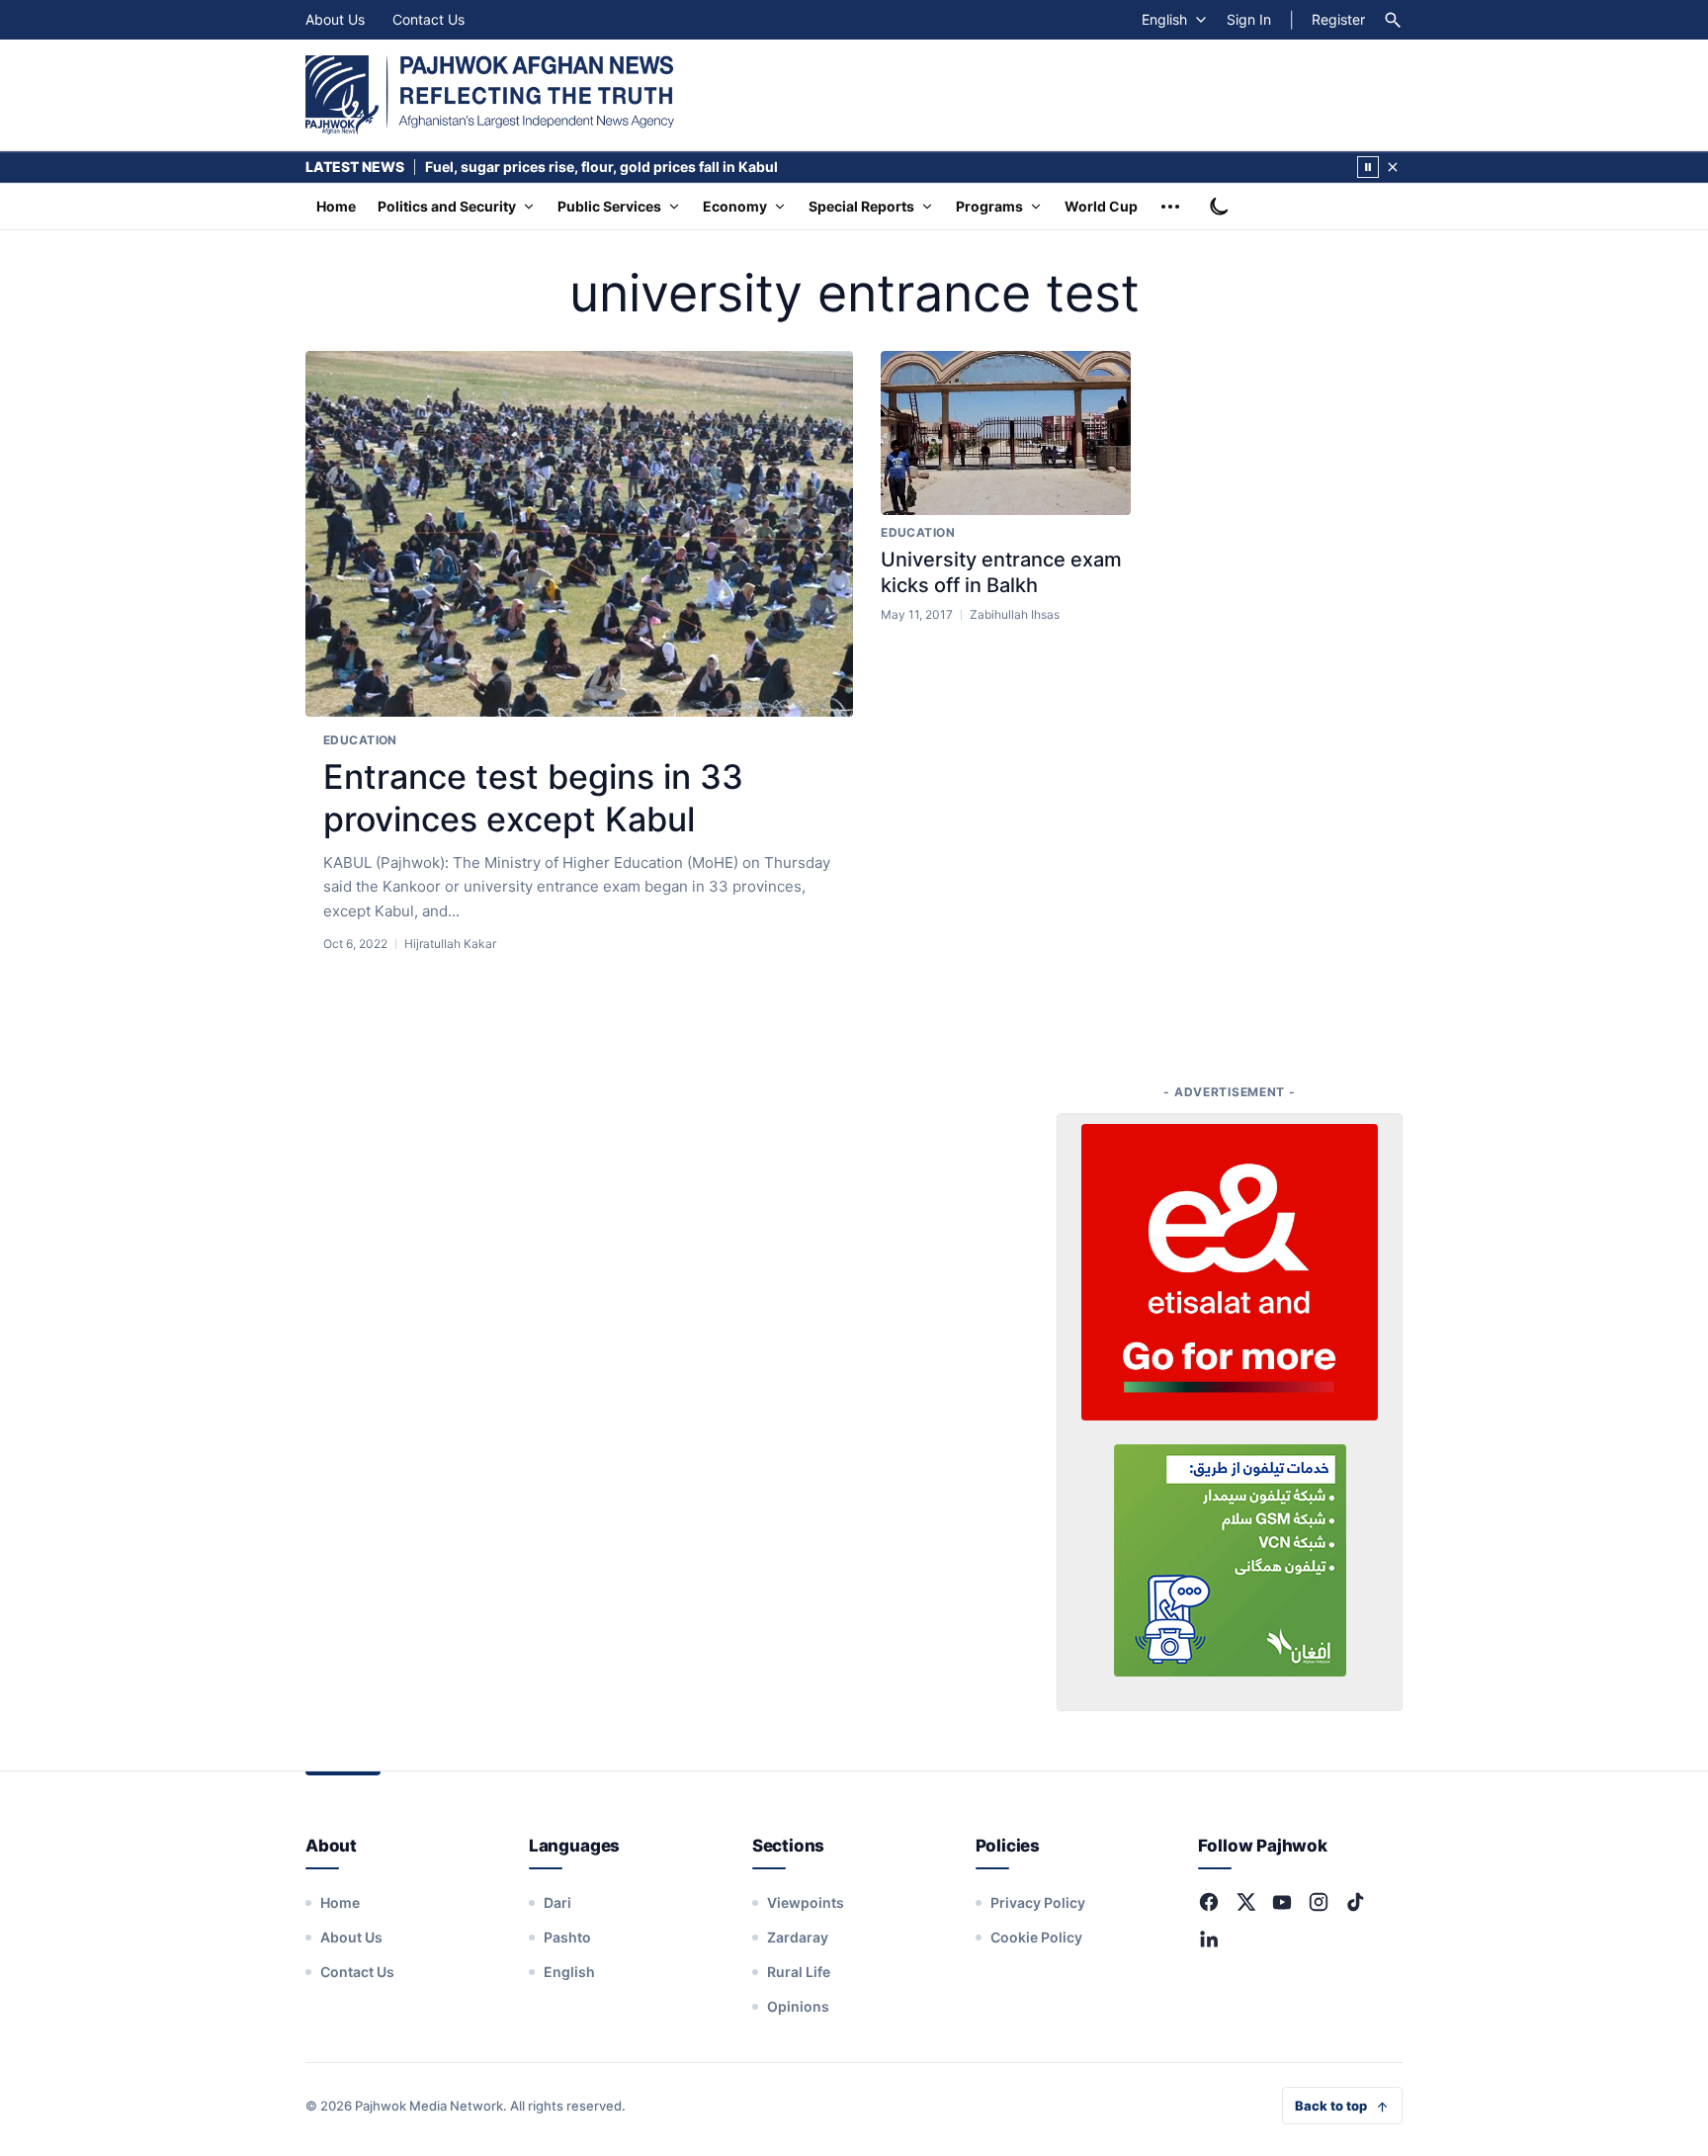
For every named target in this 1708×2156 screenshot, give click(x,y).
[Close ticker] (1393, 167)
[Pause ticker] (1368, 167)
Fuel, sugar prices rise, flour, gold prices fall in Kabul (601, 167)
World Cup (1101, 206)
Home (336, 206)
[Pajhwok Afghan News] (490, 95)
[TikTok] (1355, 1902)
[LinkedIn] (1209, 1939)
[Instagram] (1319, 1902)
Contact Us (428, 19)
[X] (1245, 1902)
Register (1338, 19)
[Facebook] (1209, 1902)
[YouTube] (1282, 1902)
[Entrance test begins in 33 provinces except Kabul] (579, 534)
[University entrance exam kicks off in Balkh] (1006, 433)
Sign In (1249, 19)
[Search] (1393, 20)
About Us (335, 19)
